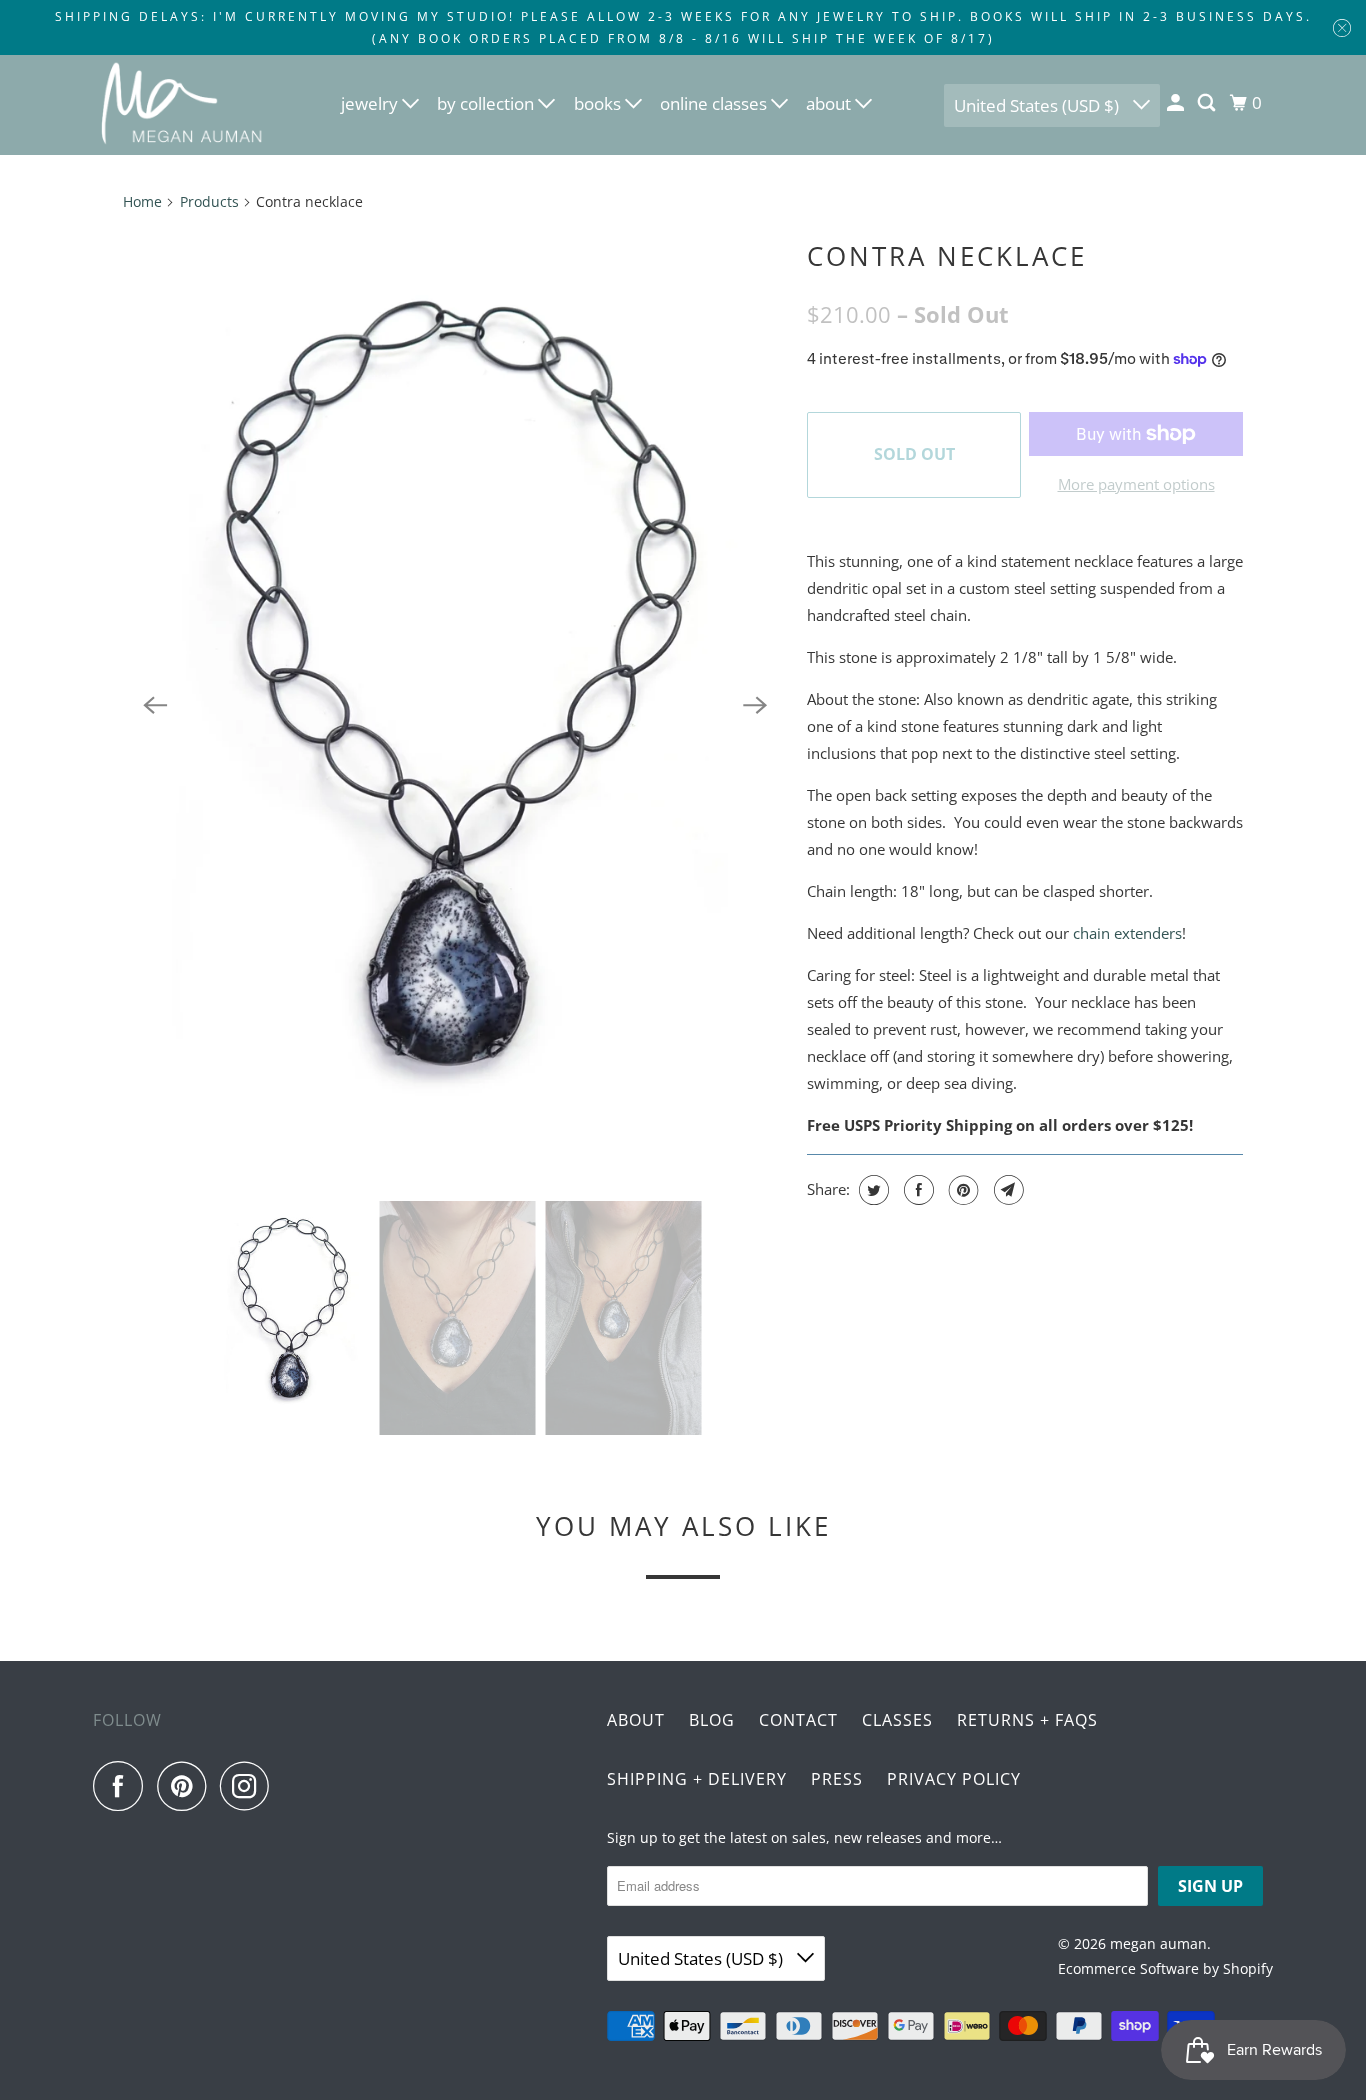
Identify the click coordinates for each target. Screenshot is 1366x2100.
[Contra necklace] (455, 705)
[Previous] (155, 705)
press (837, 1779)
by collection (487, 103)
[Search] (1208, 103)
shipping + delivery (697, 1779)
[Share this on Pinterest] (961, 1190)
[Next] (755, 705)
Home (142, 201)
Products (209, 201)
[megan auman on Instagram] (250, 1786)
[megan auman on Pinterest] (186, 1786)
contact (798, 1720)
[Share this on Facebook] (916, 1190)
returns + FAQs (1027, 1720)
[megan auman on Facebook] (123, 1786)
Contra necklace (947, 256)
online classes (715, 103)
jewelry (371, 103)
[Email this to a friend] (1006, 1190)
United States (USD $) (1038, 105)
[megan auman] (183, 105)
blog (712, 1720)
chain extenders (1127, 933)
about (830, 103)
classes (897, 1720)
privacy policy (954, 1779)
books (599, 103)
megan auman (1158, 1943)
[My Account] (1177, 103)
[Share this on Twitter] (871, 1190)
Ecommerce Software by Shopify (1165, 1968)
